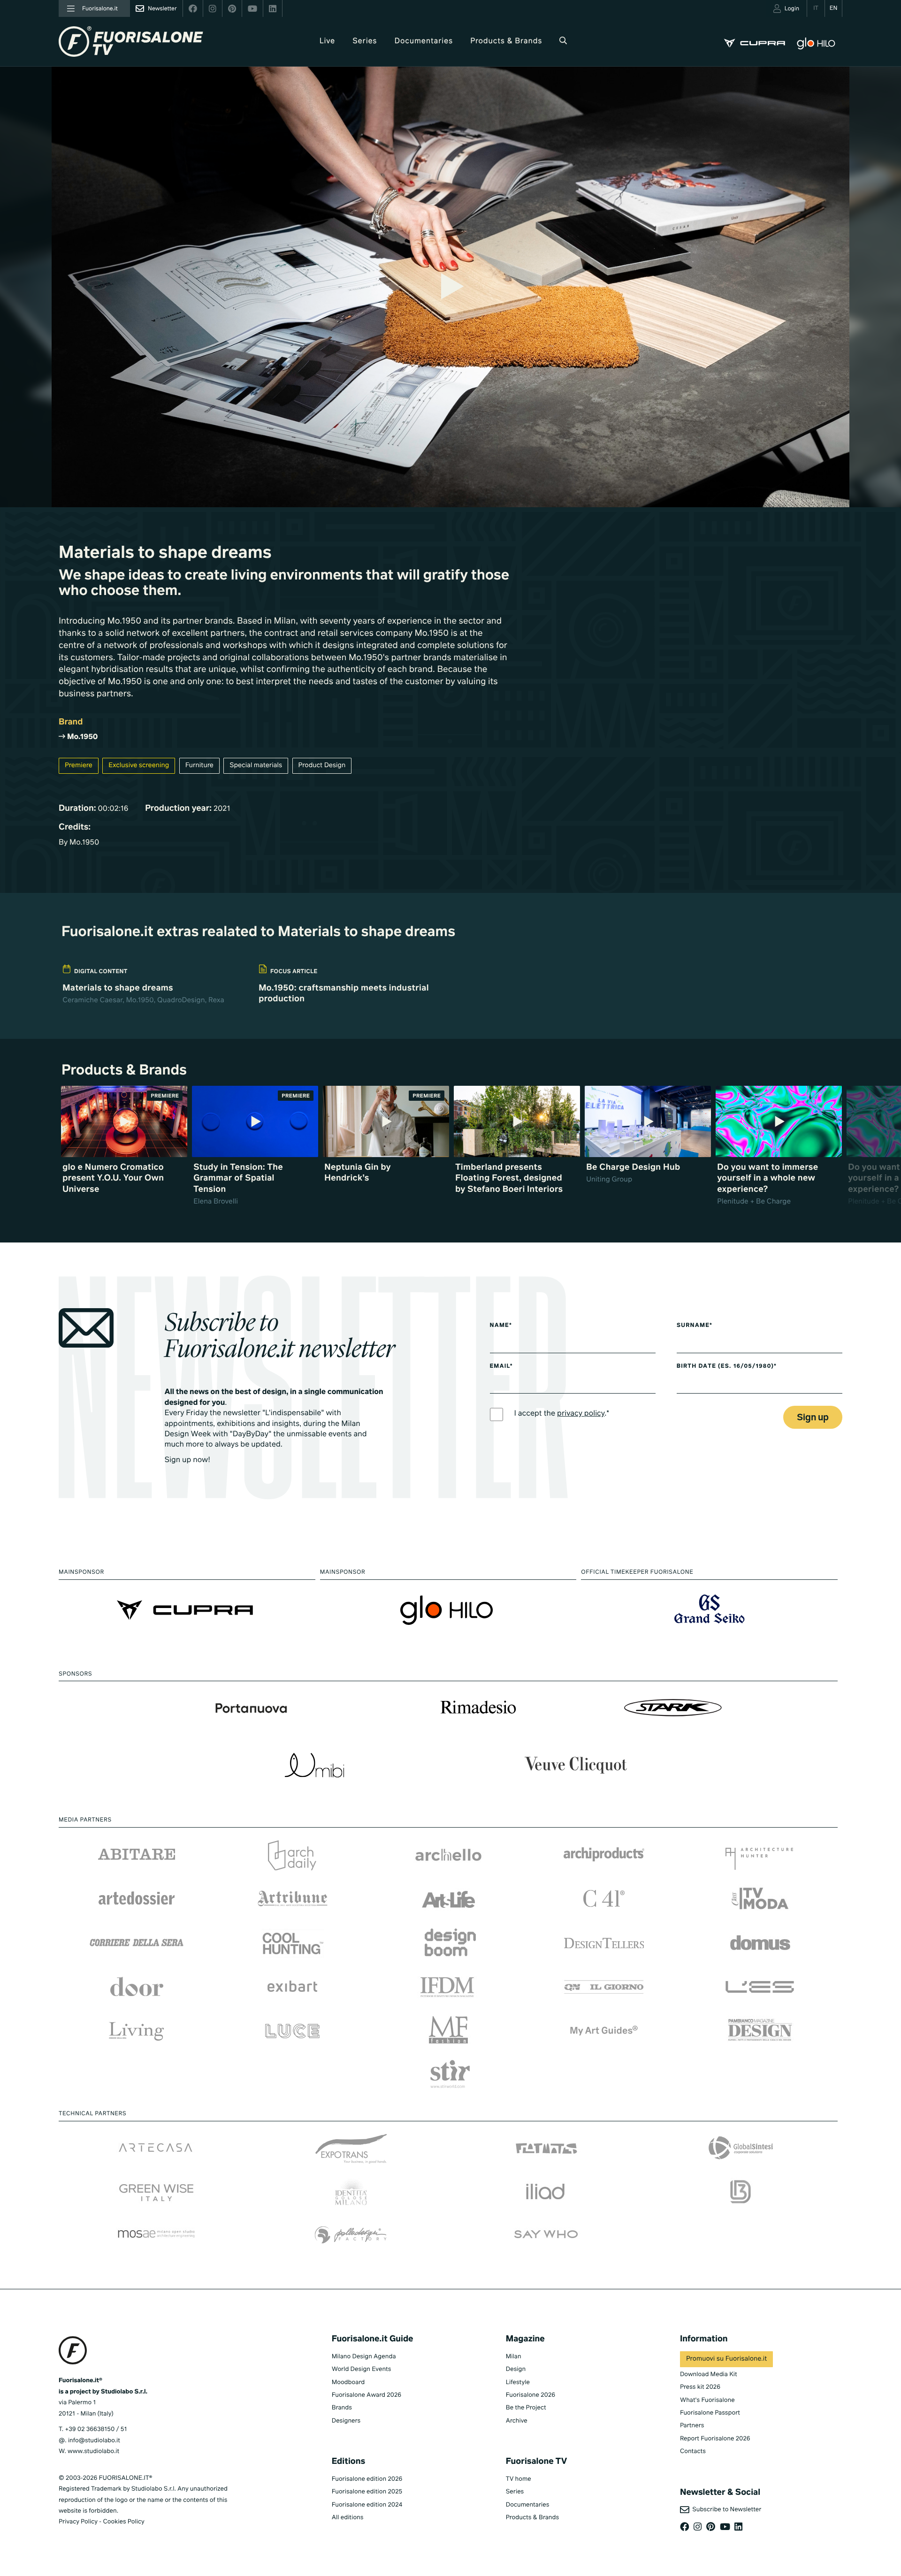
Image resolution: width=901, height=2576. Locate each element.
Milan (514, 2357)
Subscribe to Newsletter (725, 2510)
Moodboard (348, 2382)
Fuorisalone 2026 (531, 2395)
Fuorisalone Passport (710, 2413)
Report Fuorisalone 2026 (715, 2439)
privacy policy (581, 1414)
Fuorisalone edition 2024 (367, 2505)
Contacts (693, 2451)
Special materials (256, 766)
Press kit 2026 (700, 2387)
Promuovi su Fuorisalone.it (726, 2359)
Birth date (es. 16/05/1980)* (727, 1366)
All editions (348, 2518)
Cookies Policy (123, 2522)
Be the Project (526, 2408)
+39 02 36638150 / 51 (96, 2429)
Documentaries (424, 41)
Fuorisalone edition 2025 (367, 2492)
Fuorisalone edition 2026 (367, 2479)
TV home (519, 2479)
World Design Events (362, 2369)
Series (365, 41)
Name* (501, 1326)
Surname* (695, 1326)
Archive (517, 2421)
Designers (346, 2421)
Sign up (813, 1418)
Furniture (199, 766)
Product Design (322, 766)
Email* (501, 1366)
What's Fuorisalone (707, 2400)
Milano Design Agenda (364, 2357)
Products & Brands (506, 41)
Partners (692, 2426)
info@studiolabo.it (94, 2441)
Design (516, 2369)
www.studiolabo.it (93, 2451)
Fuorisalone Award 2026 (367, 2395)
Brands (342, 2408)
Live (327, 41)
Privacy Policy (78, 2522)
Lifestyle (518, 2382)
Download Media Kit (709, 2374)
